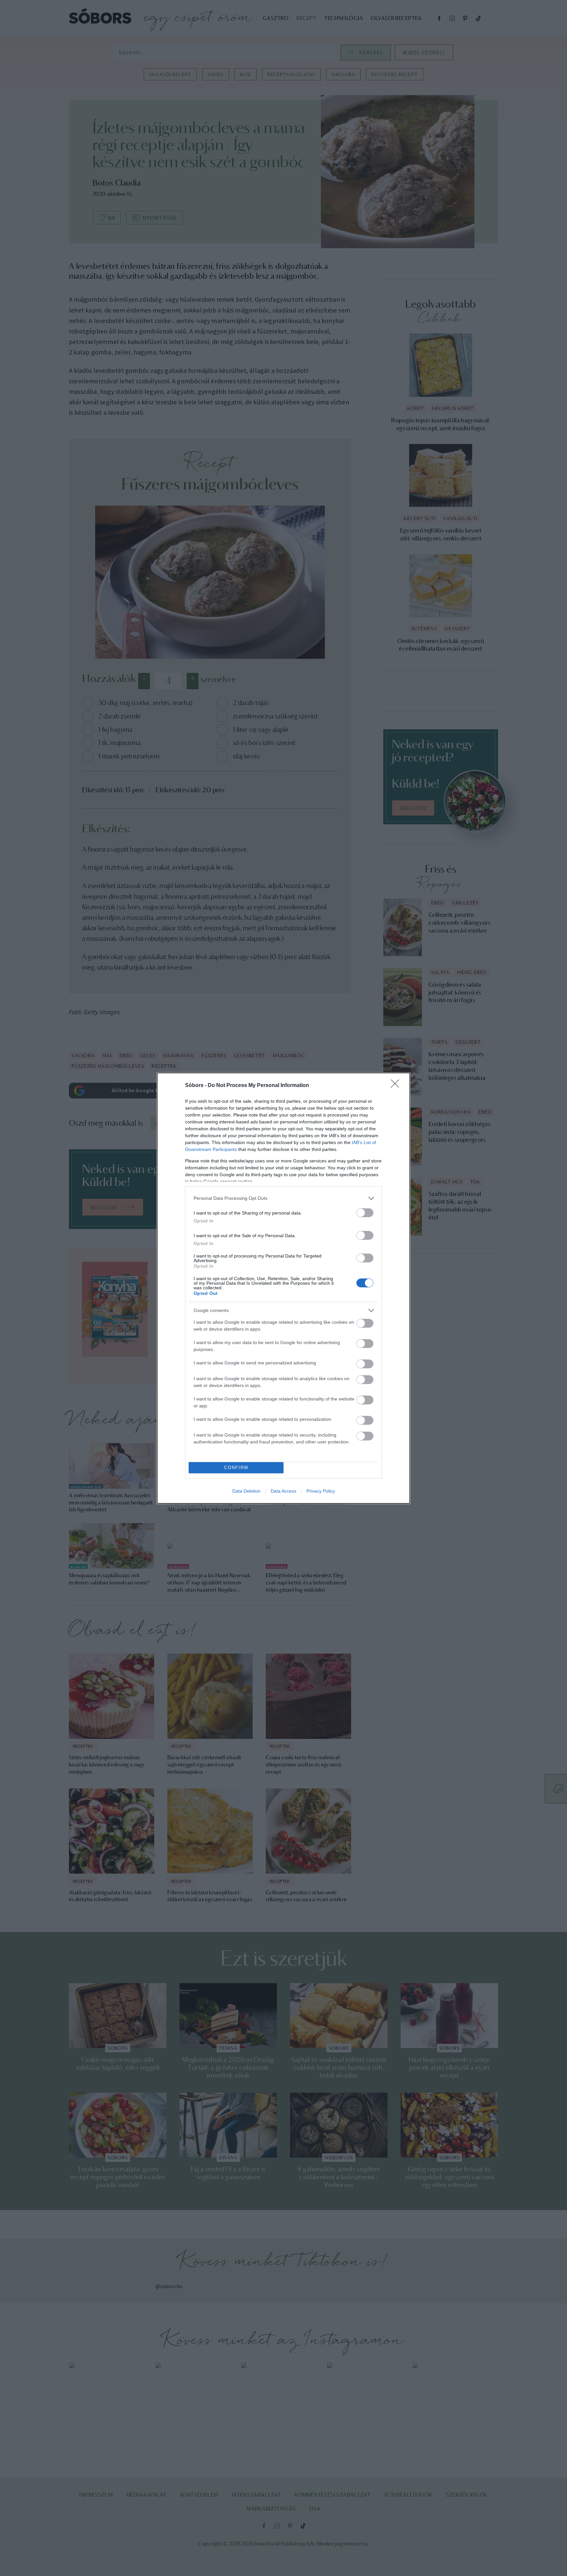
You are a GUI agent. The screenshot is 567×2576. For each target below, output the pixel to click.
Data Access (283, 1491)
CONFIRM (236, 1468)
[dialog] (283, 1288)
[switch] (365, 1213)
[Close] (397, 1086)
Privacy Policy (321, 1491)
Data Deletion (246, 1491)
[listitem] (283, 1198)
